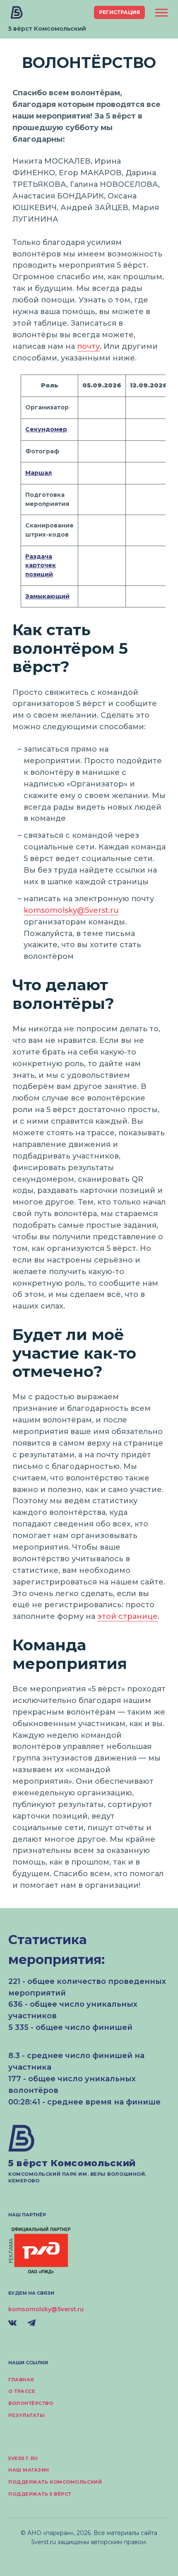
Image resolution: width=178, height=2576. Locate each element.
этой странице (127, 1616)
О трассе (22, 2391)
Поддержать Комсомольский (55, 2482)
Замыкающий (47, 596)
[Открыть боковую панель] (161, 13)
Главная (21, 2380)
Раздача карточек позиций (41, 565)
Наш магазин (29, 2470)
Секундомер (46, 429)
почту (88, 346)
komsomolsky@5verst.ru (71, 910)
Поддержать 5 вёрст (40, 2494)
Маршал (38, 473)
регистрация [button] (119, 12)
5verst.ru (23, 2458)
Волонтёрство (31, 2403)
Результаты (27, 2415)
